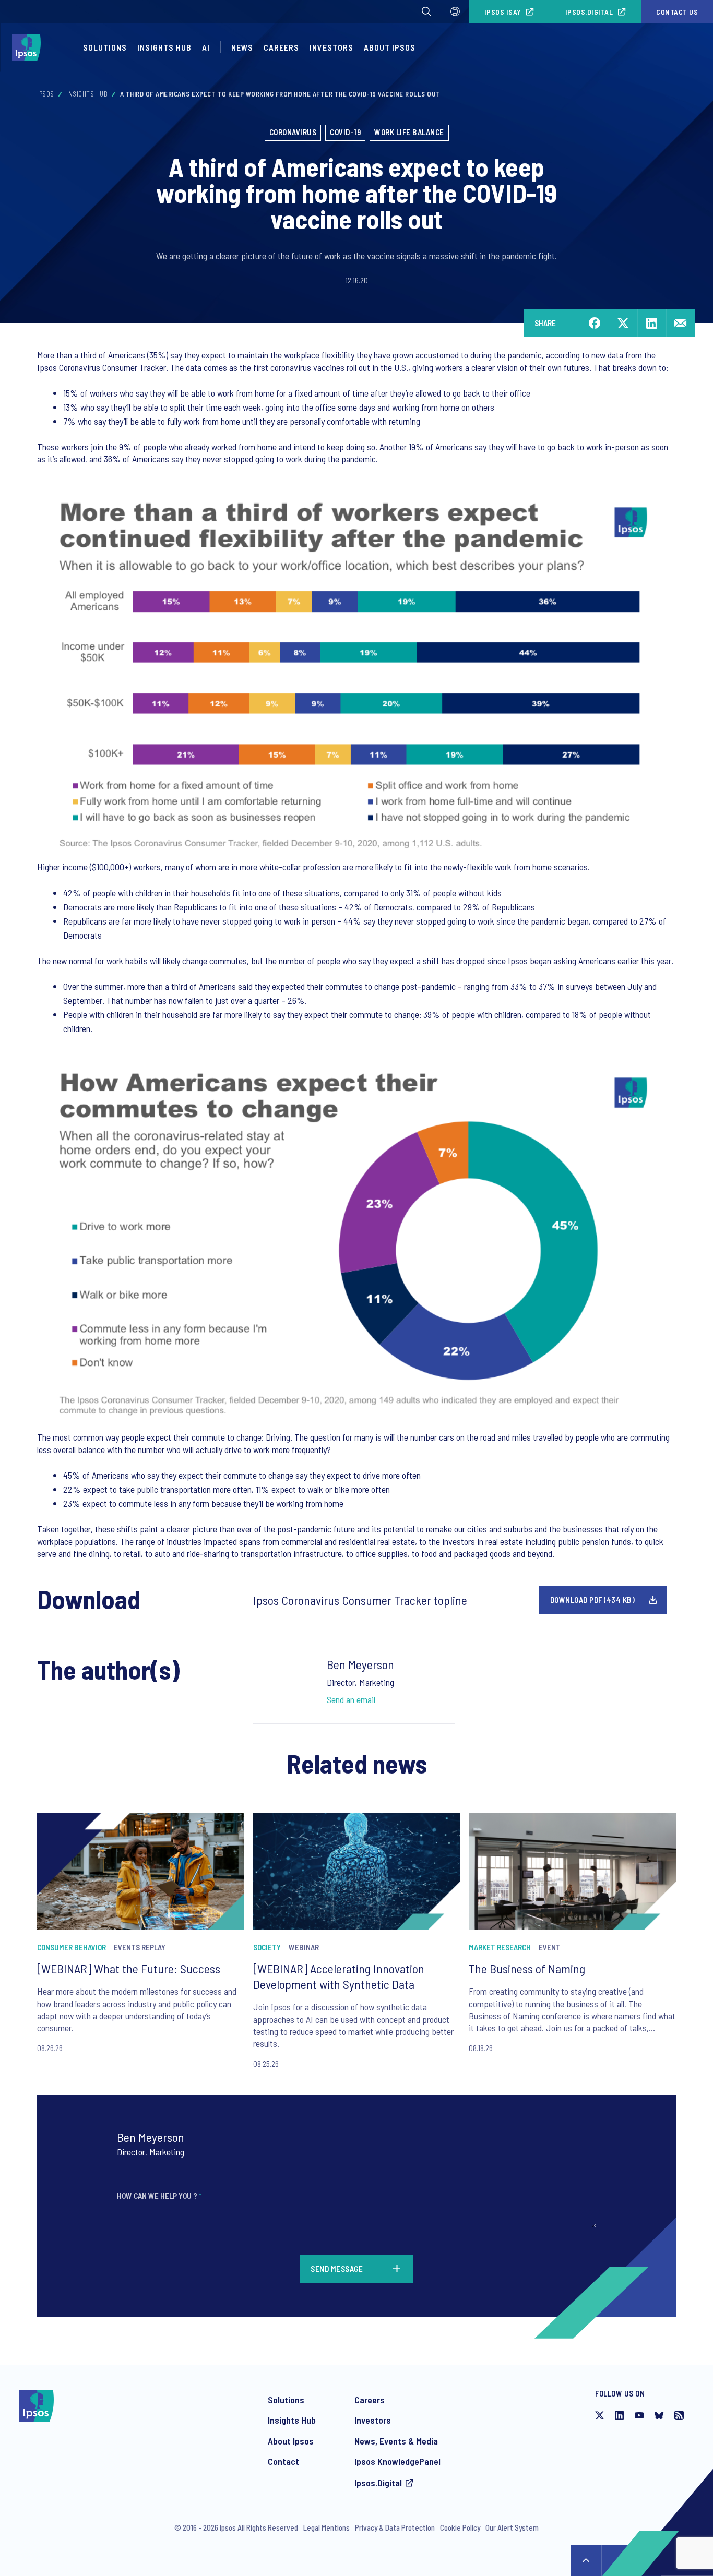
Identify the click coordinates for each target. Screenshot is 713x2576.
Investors (331, 47)
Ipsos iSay (503, 12)
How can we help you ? (159, 2196)
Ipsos (46, 94)
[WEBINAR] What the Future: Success (129, 1968)
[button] (426, 11)
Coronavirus (293, 132)
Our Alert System (512, 2527)
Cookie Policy (460, 2527)
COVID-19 (345, 132)
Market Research (500, 1947)
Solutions (105, 47)
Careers (281, 47)
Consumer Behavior (72, 1947)
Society (267, 1947)
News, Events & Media (396, 2441)
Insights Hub (164, 47)
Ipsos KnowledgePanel (397, 2461)
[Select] (455, 11)
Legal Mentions (326, 2527)
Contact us (677, 12)
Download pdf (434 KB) (593, 1600)
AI (206, 47)
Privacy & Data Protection (395, 2527)
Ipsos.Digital (589, 12)
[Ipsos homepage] (29, 47)
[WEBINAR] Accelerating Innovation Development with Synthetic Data (339, 1976)
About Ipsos (390, 47)
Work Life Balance (409, 132)
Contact (283, 2461)
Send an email (351, 1699)
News (242, 47)
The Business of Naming (527, 1968)
